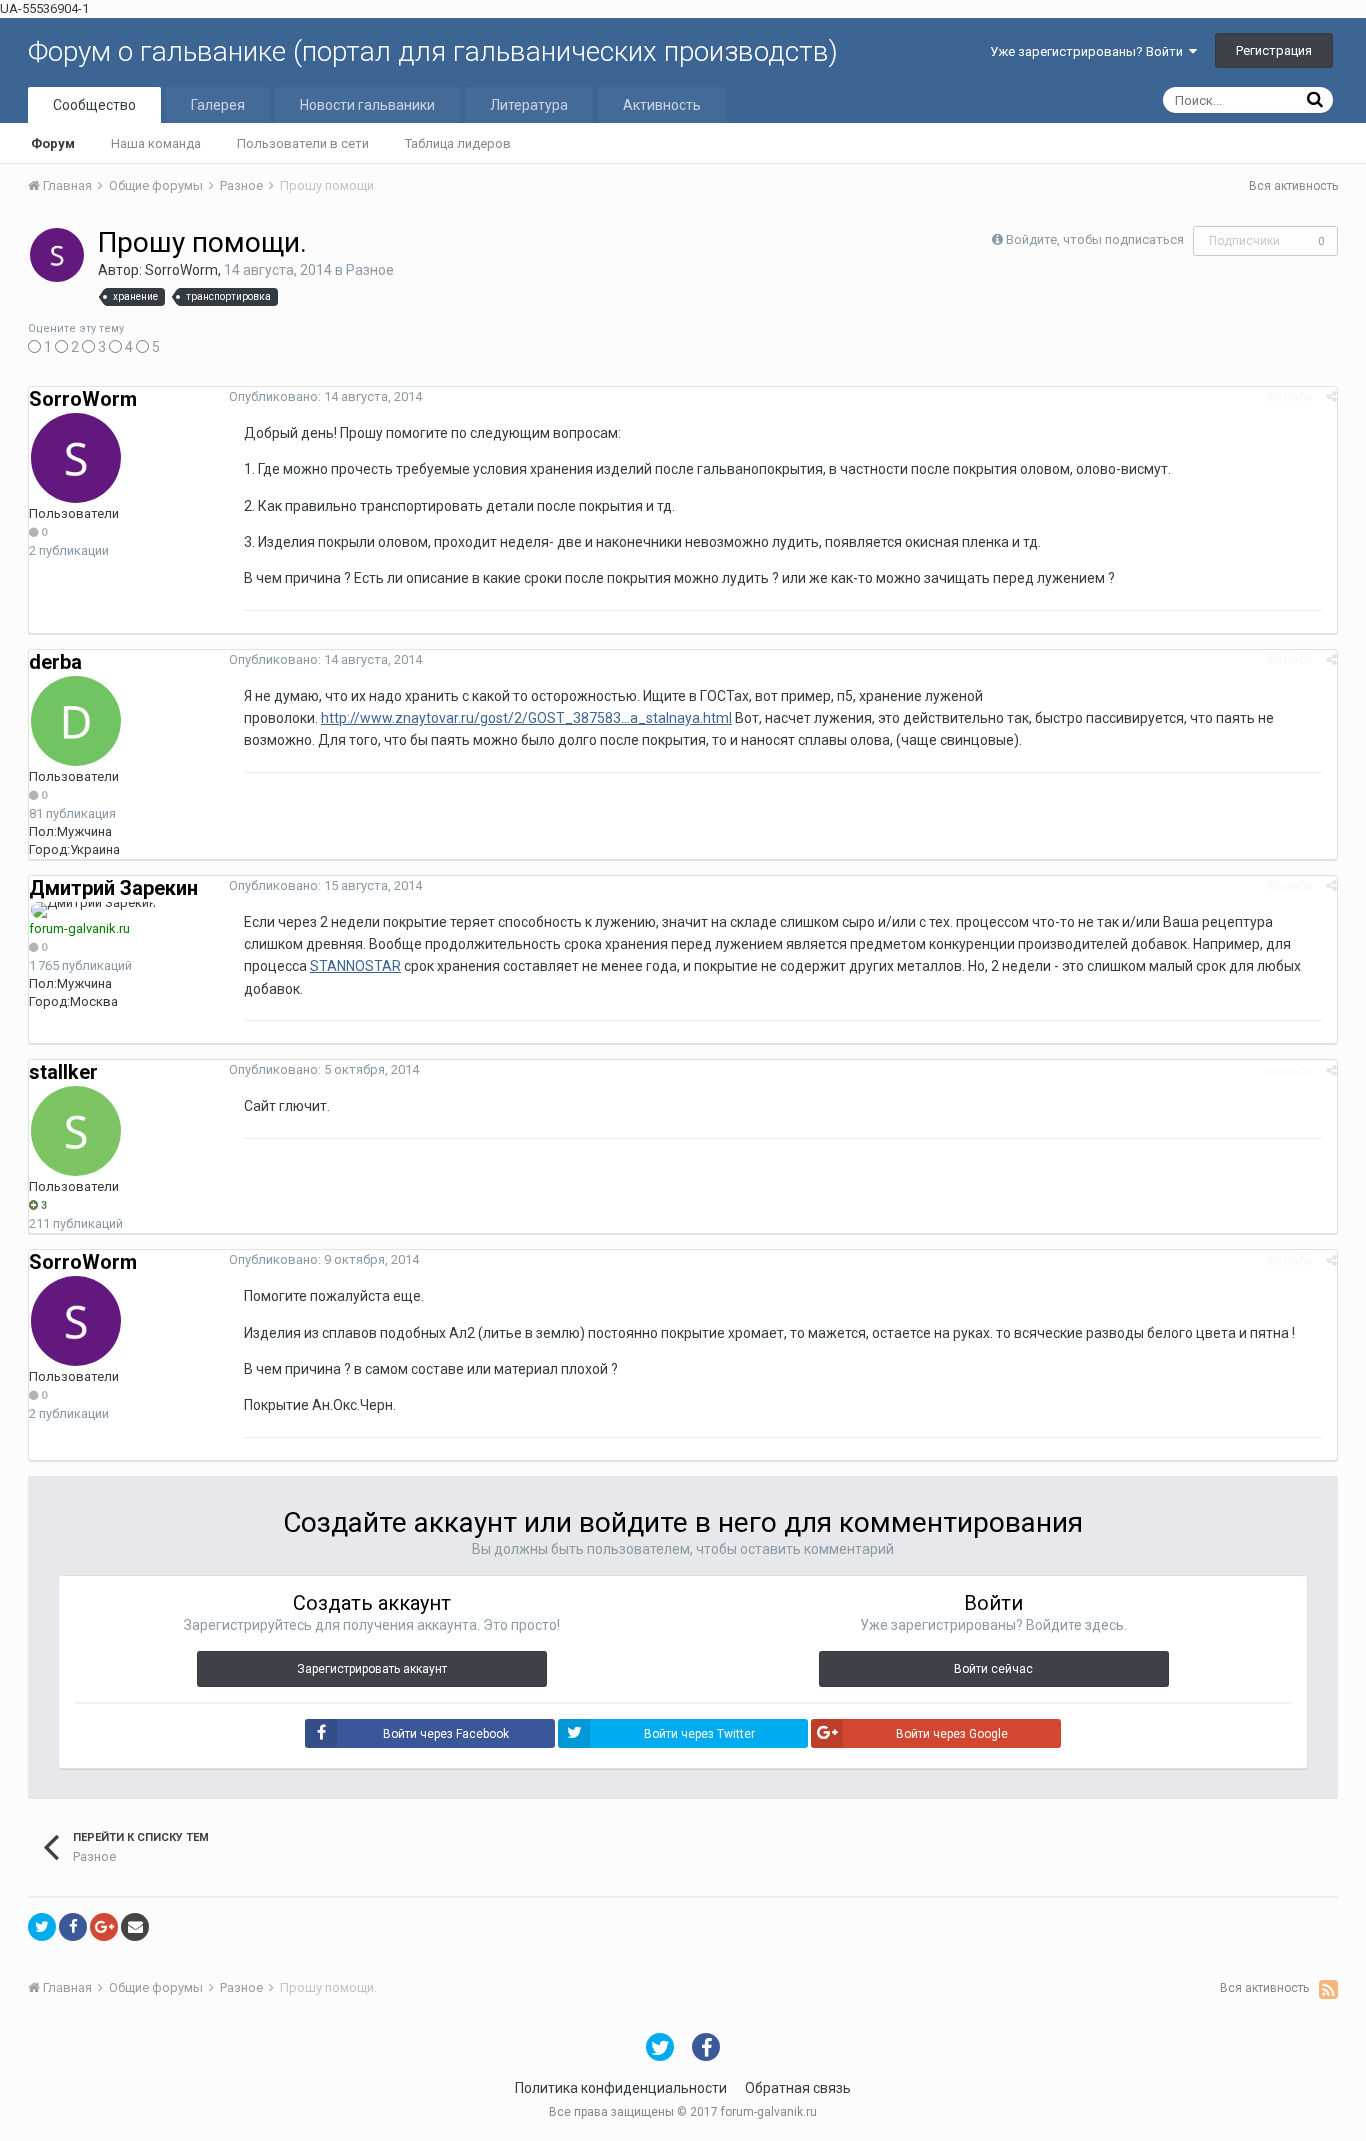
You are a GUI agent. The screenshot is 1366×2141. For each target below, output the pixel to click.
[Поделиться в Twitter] (42, 1927)
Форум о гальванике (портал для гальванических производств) (433, 51)
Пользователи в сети (303, 143)
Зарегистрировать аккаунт (372, 1669)
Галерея (218, 105)
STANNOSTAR (355, 966)
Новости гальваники (367, 105)
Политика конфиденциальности (621, 2088)
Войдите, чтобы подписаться (1095, 239)
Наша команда (156, 143)
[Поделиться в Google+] (104, 1927)
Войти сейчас (993, 1669)
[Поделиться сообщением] (1331, 396)
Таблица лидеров (458, 143)
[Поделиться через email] (135, 1927)
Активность (662, 105)
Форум (53, 143)
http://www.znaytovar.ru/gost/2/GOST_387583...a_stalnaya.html (526, 718)
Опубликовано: (325, 396)
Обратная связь (798, 2088)
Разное (370, 270)
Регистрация (1274, 50)
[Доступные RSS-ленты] (1328, 1989)
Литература (529, 105)
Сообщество (94, 105)
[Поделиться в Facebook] (73, 1927)
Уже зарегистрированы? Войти (1089, 51)
